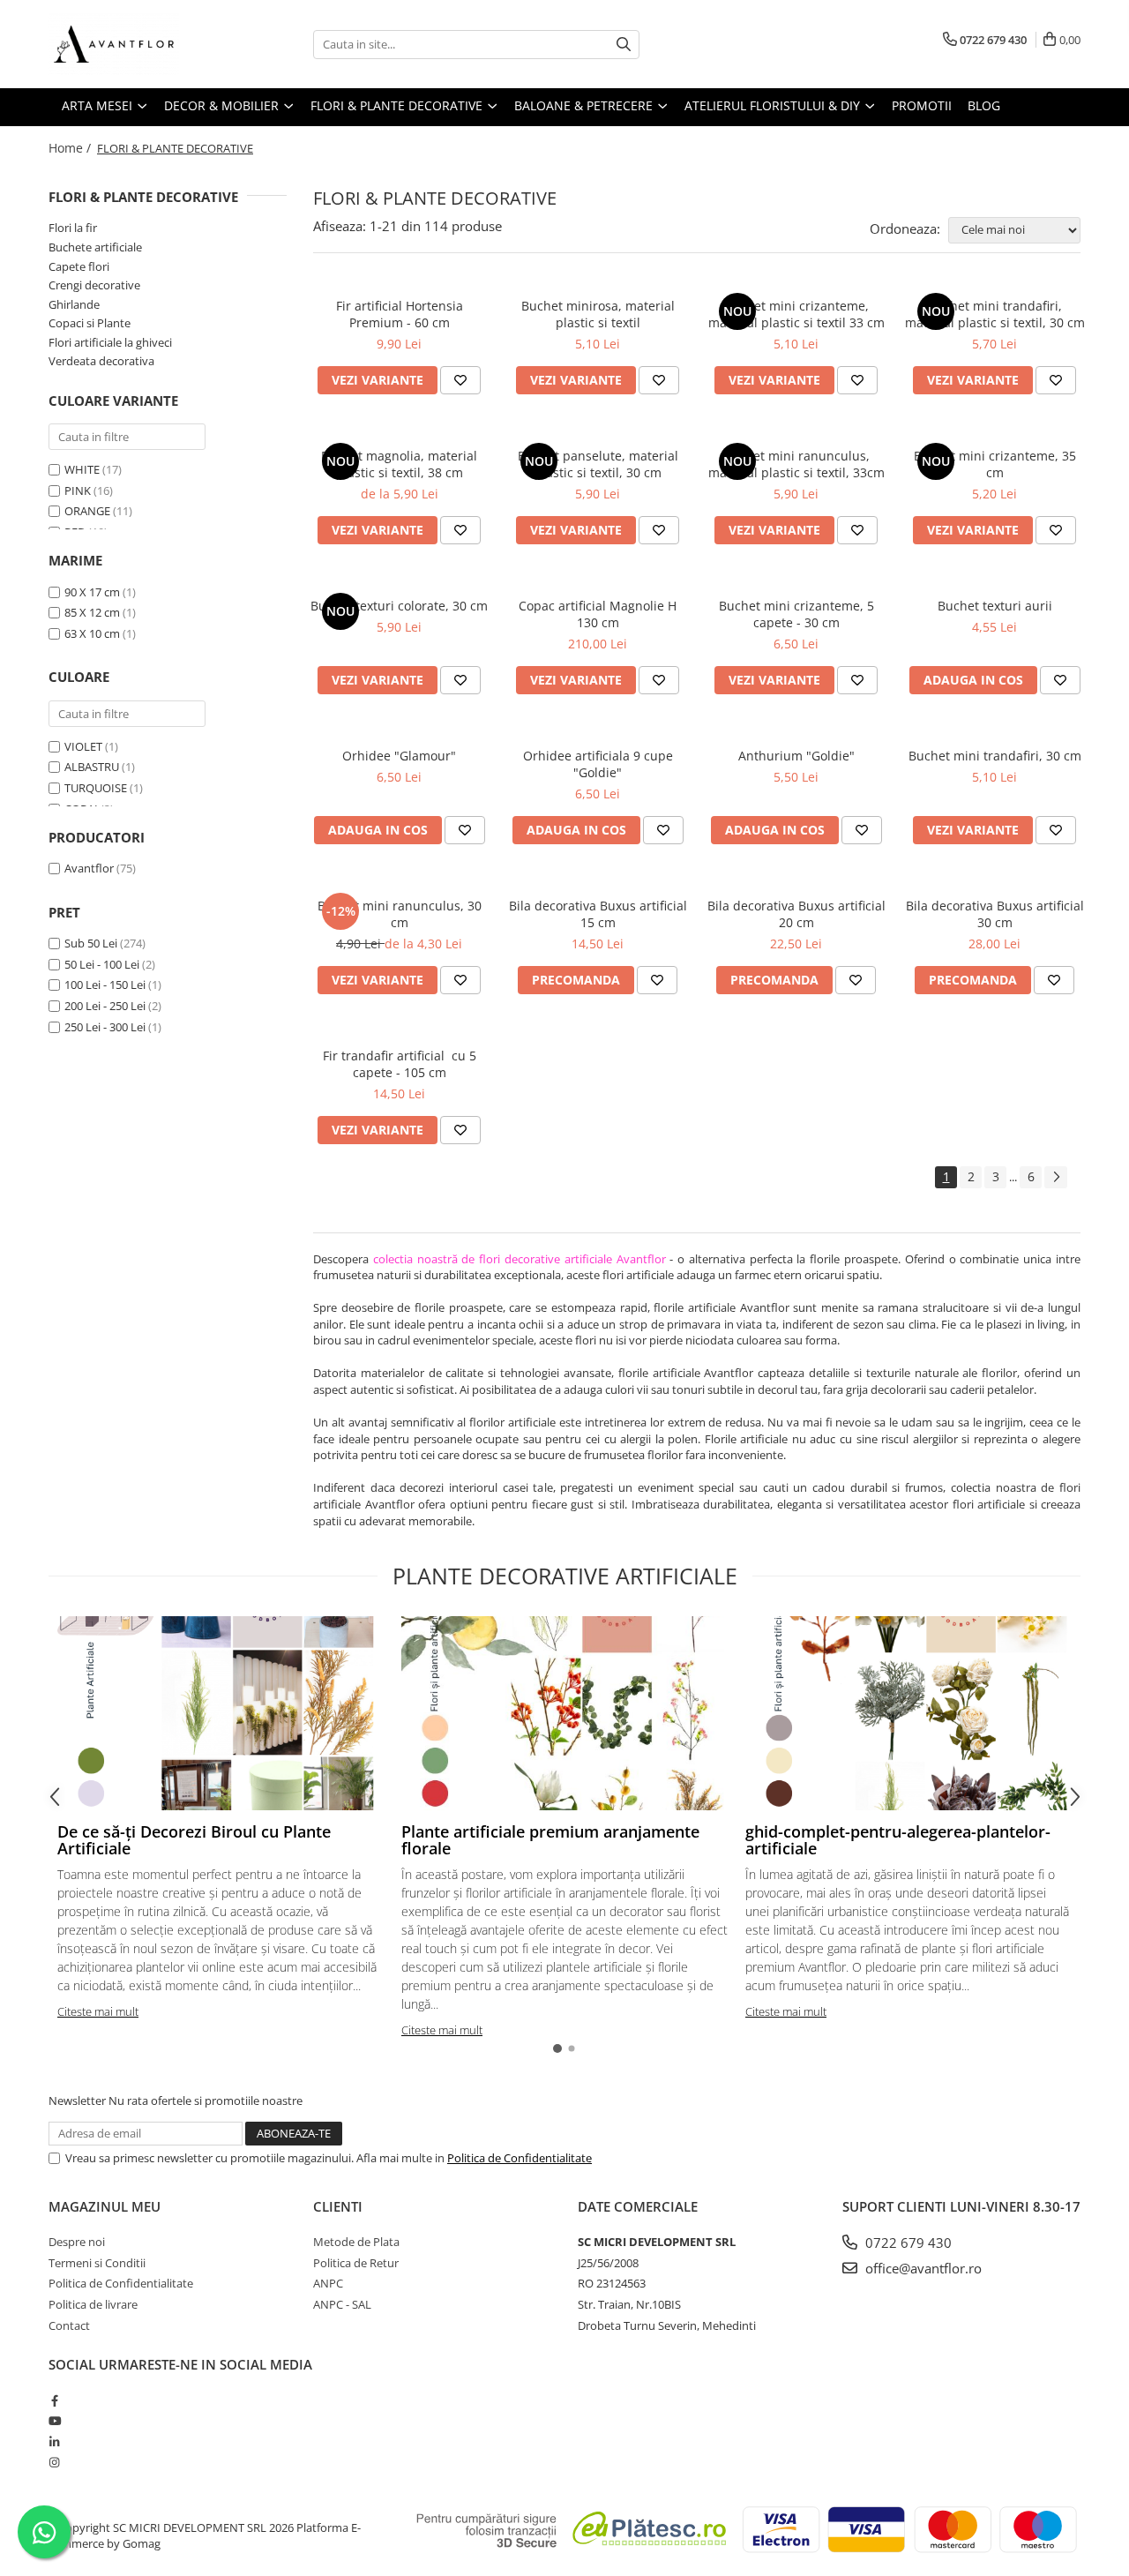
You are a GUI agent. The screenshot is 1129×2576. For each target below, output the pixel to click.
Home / (71, 148)
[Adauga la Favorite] (460, 380)
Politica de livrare (93, 2304)
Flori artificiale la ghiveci (110, 342)
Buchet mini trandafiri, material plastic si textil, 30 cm (995, 314)
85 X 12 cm (92, 612)
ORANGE (87, 511)
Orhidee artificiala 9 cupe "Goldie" (598, 764)
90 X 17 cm (92, 592)
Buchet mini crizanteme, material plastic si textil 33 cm (796, 314)
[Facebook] (54, 2400)
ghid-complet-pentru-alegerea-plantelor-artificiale (898, 1840)
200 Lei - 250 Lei (105, 1006)
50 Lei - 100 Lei (102, 964)
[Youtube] (54, 2421)
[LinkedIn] (54, 2442)
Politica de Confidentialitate (520, 2158)
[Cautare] (624, 45)
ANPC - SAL (342, 2304)
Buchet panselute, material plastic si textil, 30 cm (598, 464)
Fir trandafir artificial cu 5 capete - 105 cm (400, 1064)
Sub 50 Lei (91, 943)
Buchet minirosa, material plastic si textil (598, 314)
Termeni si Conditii (97, 2263)
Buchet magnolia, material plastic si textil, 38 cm (399, 464)
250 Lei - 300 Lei (105, 1027)
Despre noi (77, 2242)
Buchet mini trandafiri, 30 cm (995, 756)
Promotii (922, 105)
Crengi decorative (94, 285)
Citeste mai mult (98, 2011)
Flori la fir (73, 228)
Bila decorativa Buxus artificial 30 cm (995, 914)
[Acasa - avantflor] (137, 44)
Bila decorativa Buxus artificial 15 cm (598, 914)
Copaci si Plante (90, 323)
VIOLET (83, 746)
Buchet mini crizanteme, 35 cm (995, 464)
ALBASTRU (92, 767)
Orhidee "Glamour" (399, 756)
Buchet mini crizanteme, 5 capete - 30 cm (796, 614)
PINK (78, 490)
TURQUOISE (96, 788)
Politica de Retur (356, 2263)
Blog (984, 105)
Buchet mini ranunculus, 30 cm (400, 914)
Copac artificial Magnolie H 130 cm (598, 614)
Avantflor (89, 868)
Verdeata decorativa (101, 361)
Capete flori (79, 266)
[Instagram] (54, 2462)
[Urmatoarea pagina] (1056, 1177)
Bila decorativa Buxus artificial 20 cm (796, 914)
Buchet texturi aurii (995, 606)
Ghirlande (74, 304)
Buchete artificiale (95, 247)
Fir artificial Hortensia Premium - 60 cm (400, 314)
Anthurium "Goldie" (796, 756)
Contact (69, 2325)
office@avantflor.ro (922, 2268)
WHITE (82, 469)
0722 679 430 (907, 2243)
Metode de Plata (356, 2242)
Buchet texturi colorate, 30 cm (399, 606)
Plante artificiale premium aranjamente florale (550, 1840)
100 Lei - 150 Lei (105, 985)
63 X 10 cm (92, 633)
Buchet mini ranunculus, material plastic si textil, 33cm (796, 464)
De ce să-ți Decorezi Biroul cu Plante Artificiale (194, 1840)
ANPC (328, 2283)
